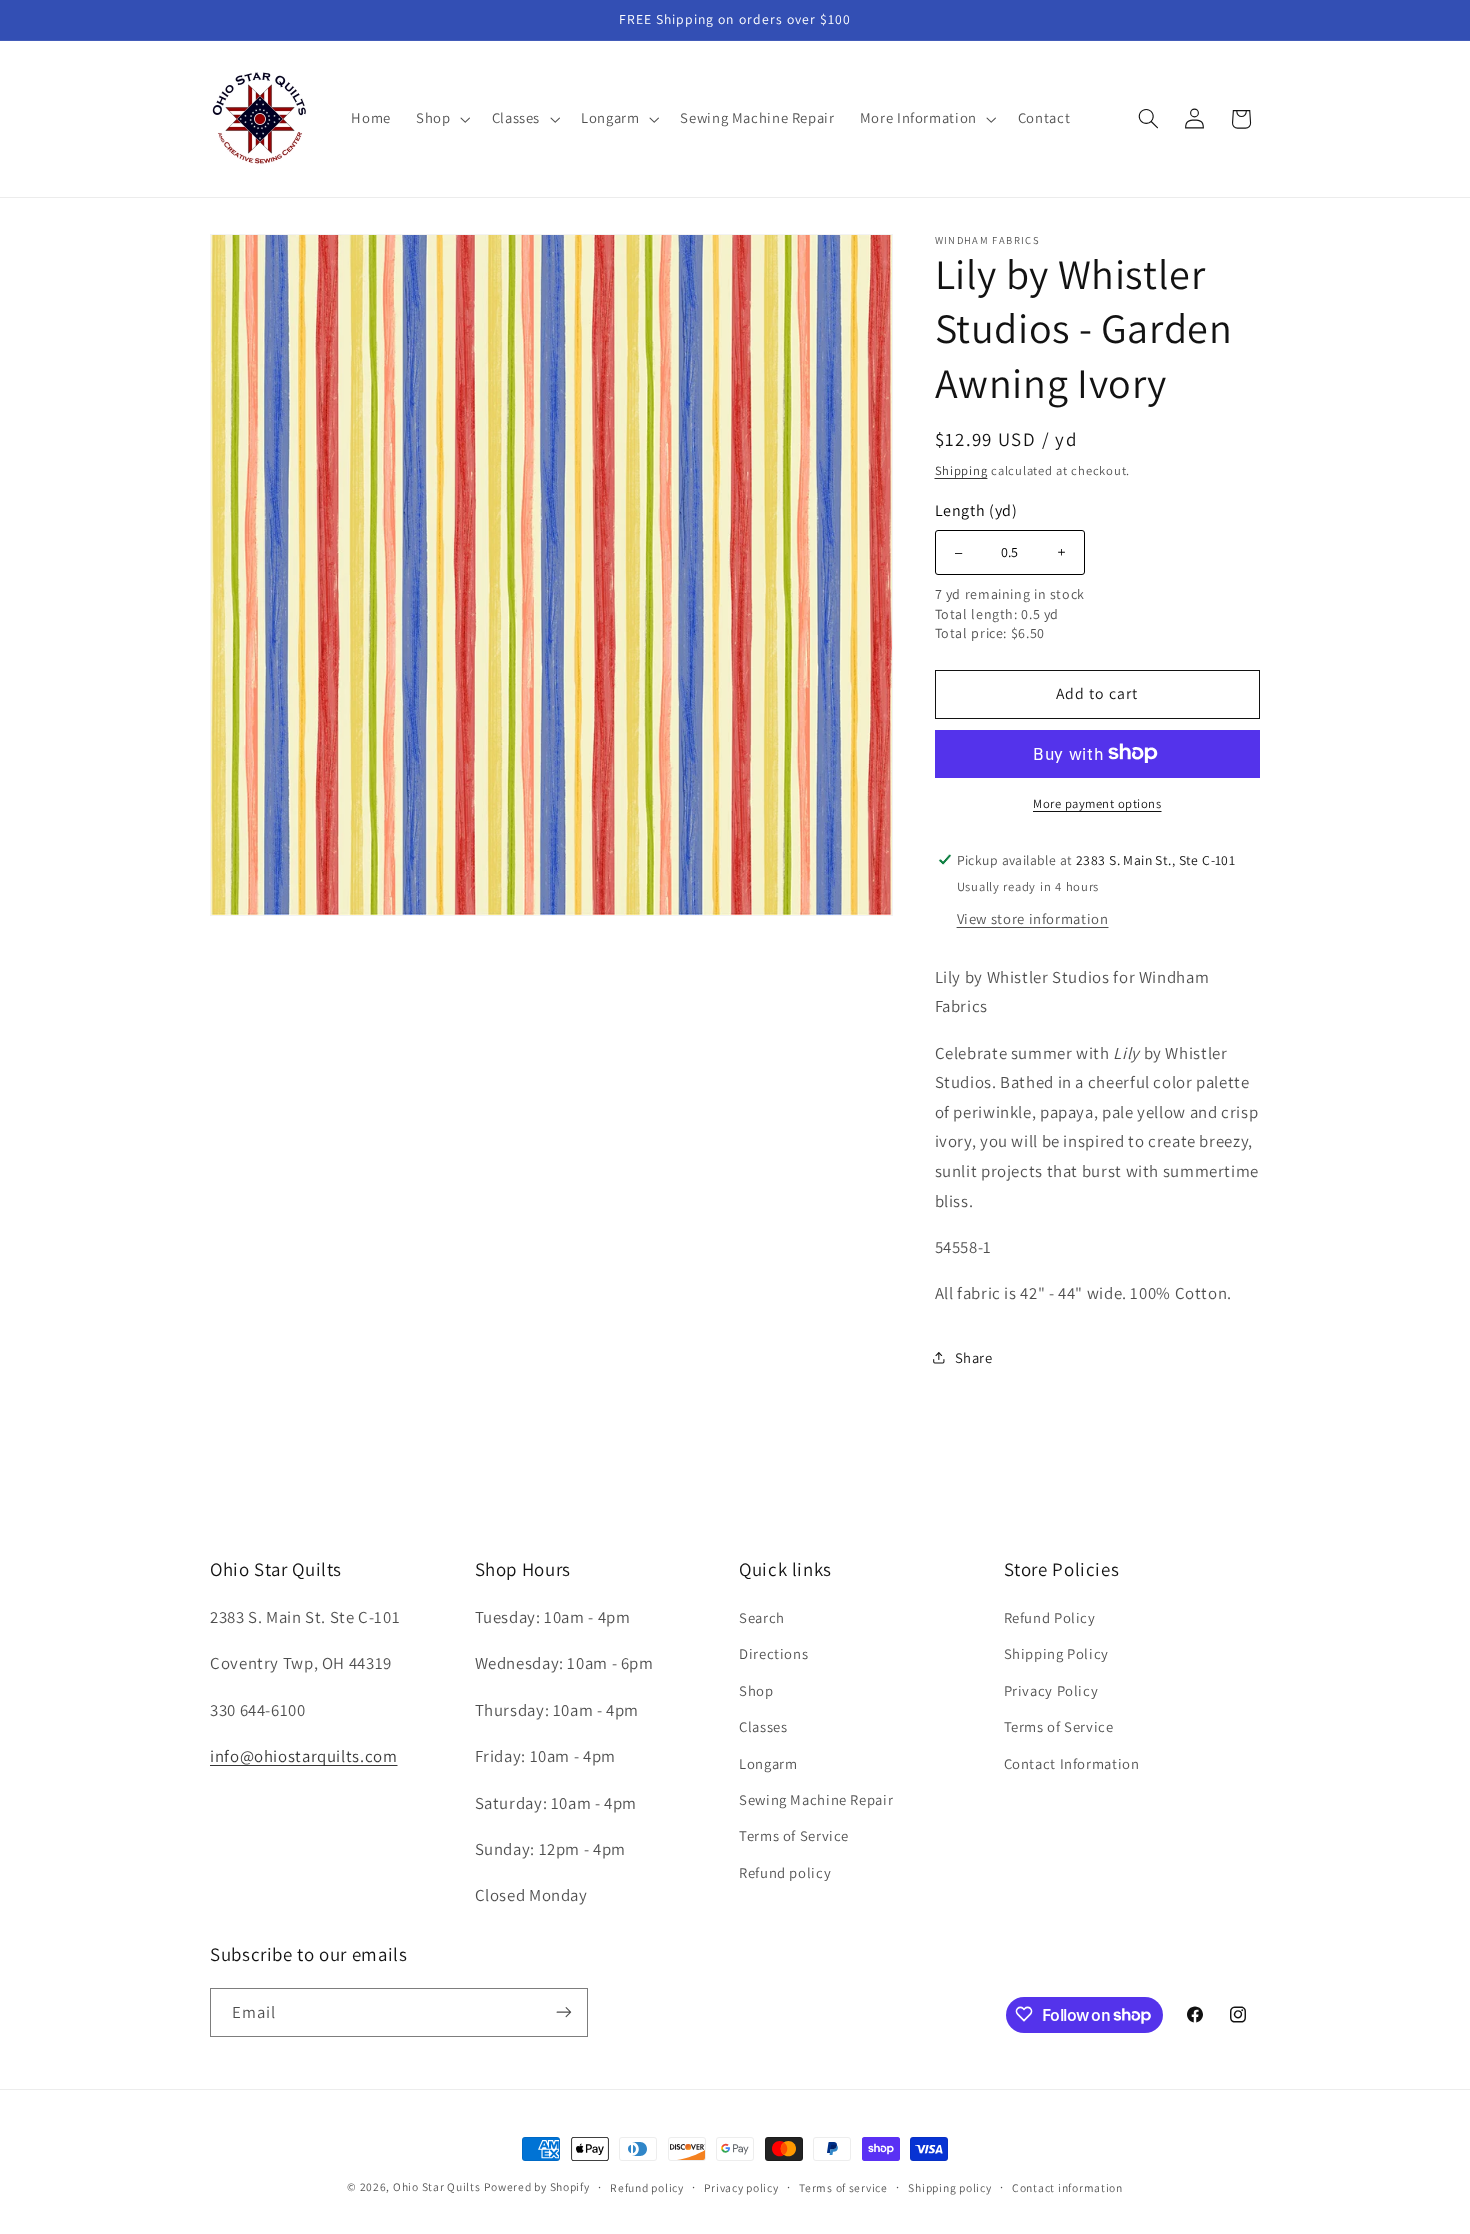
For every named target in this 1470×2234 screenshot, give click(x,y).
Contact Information (1072, 1762)
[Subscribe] (564, 2011)
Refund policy (785, 1871)
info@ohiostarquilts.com (304, 1755)
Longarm (768, 1762)
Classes (763, 1725)
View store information (1033, 917)
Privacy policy (741, 2187)
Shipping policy (949, 2187)
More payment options (1097, 802)
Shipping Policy (1056, 1653)
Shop (756, 1689)
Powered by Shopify (536, 2186)
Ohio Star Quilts (437, 2186)
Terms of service (843, 2187)
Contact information (1067, 2187)
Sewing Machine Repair (816, 1798)
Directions (773, 1653)
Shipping (961, 469)
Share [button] (974, 1357)
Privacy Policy (1051, 1689)
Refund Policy (1050, 1616)
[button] (441, 119)
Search (762, 1616)
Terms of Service (794, 1835)
